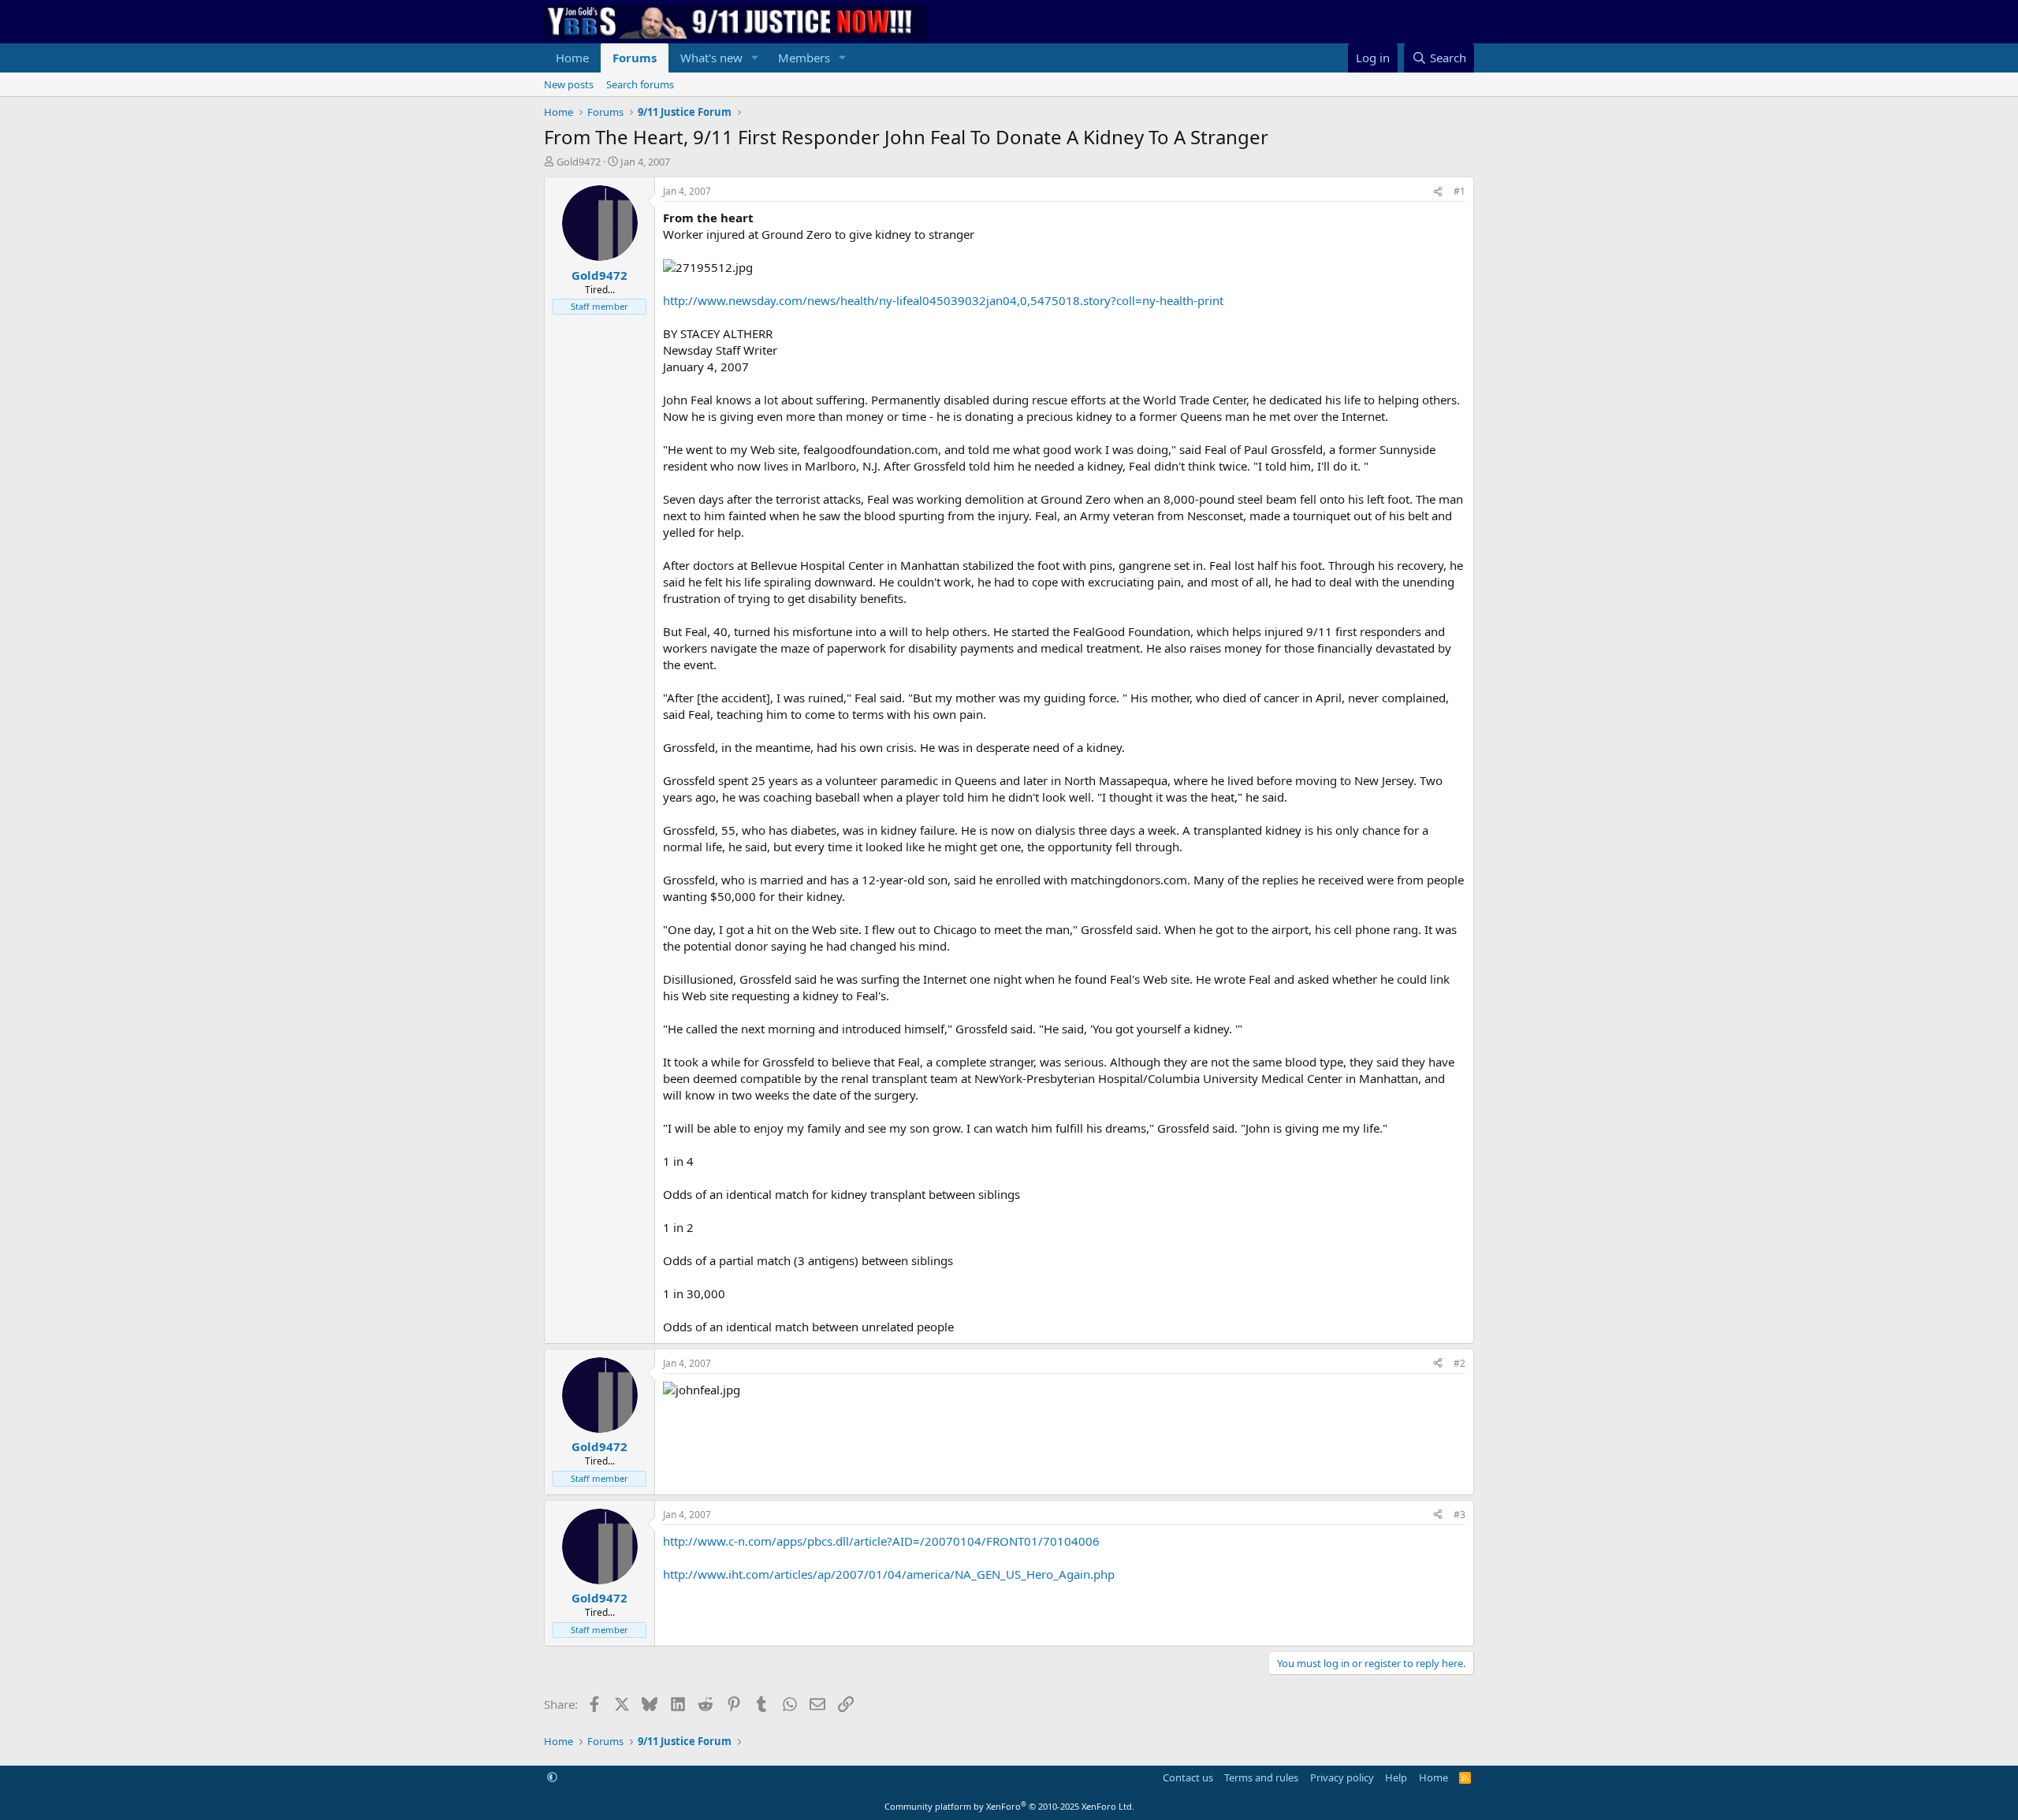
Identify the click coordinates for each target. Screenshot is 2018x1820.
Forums (635, 58)
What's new (711, 58)
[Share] (1438, 192)
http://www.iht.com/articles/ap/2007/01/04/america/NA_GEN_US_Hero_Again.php (889, 1574)
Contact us (1188, 1777)
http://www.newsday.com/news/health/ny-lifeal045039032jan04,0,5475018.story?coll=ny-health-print (943, 300)
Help (1396, 1777)
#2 (1460, 1363)
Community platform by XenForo (1009, 1806)
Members (804, 58)
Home (572, 58)
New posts (569, 84)
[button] (755, 58)
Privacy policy (1342, 1777)
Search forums (640, 84)
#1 (1460, 191)
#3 (1460, 1515)
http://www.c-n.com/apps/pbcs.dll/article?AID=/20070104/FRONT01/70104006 (881, 1541)
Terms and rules (1261, 1777)
